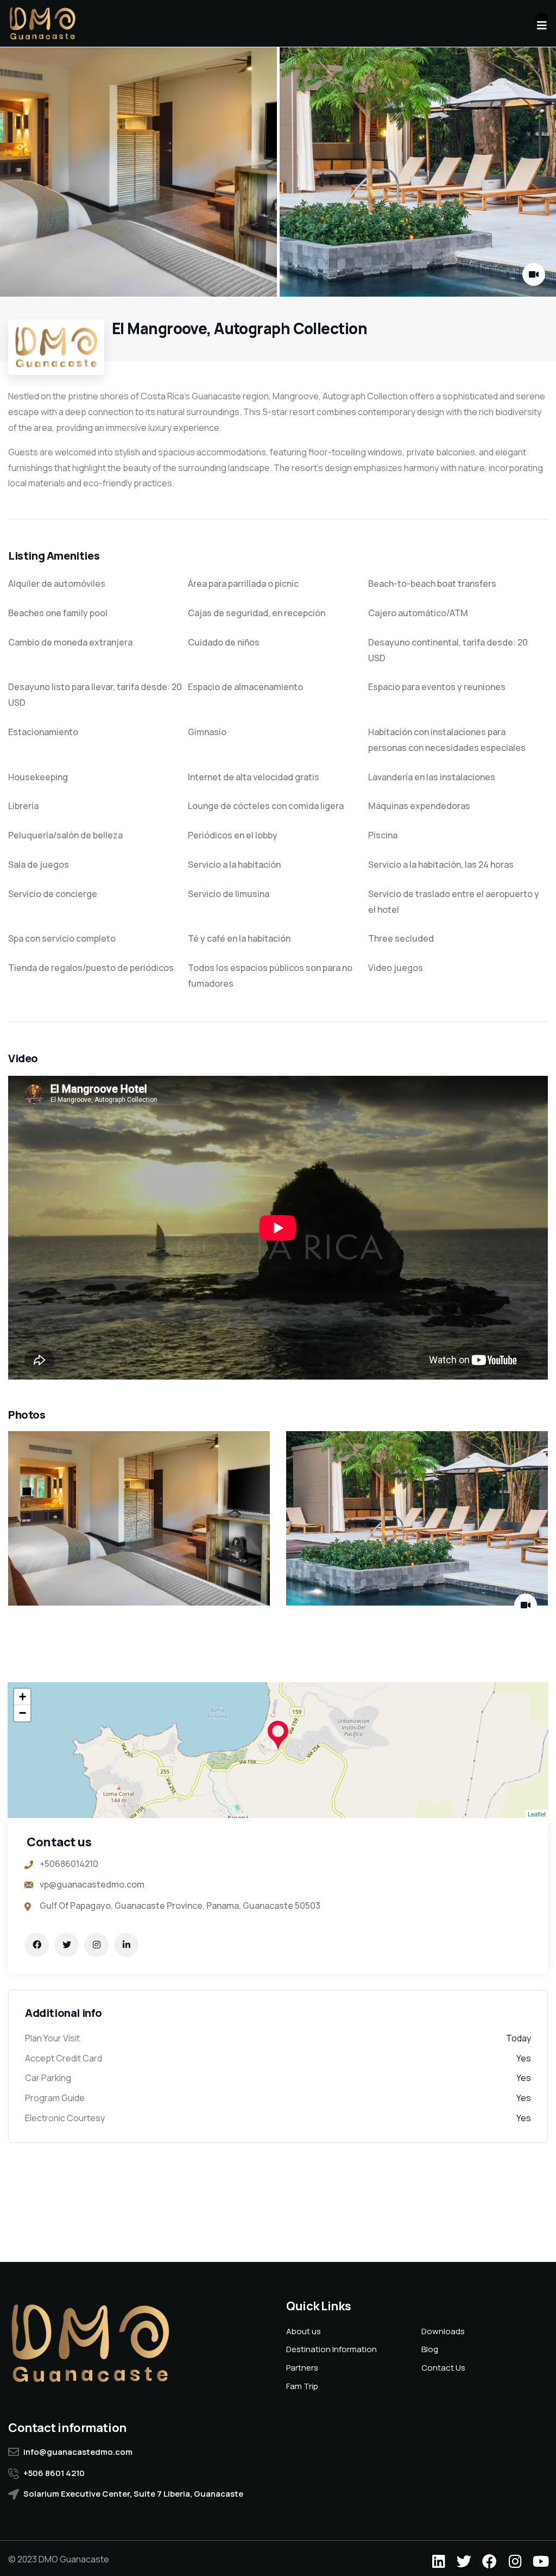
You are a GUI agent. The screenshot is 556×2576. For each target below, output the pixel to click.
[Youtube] (541, 2561)
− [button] (23, 1713)
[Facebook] (489, 2561)
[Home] (42, 23)
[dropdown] (542, 19)
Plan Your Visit (52, 2038)
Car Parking (48, 2078)
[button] (537, 173)
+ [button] (23, 1697)
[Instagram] (515, 2561)
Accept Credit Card (64, 2058)
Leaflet (537, 1814)
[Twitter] (464, 2561)
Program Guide (55, 2098)
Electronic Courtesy (65, 2118)
